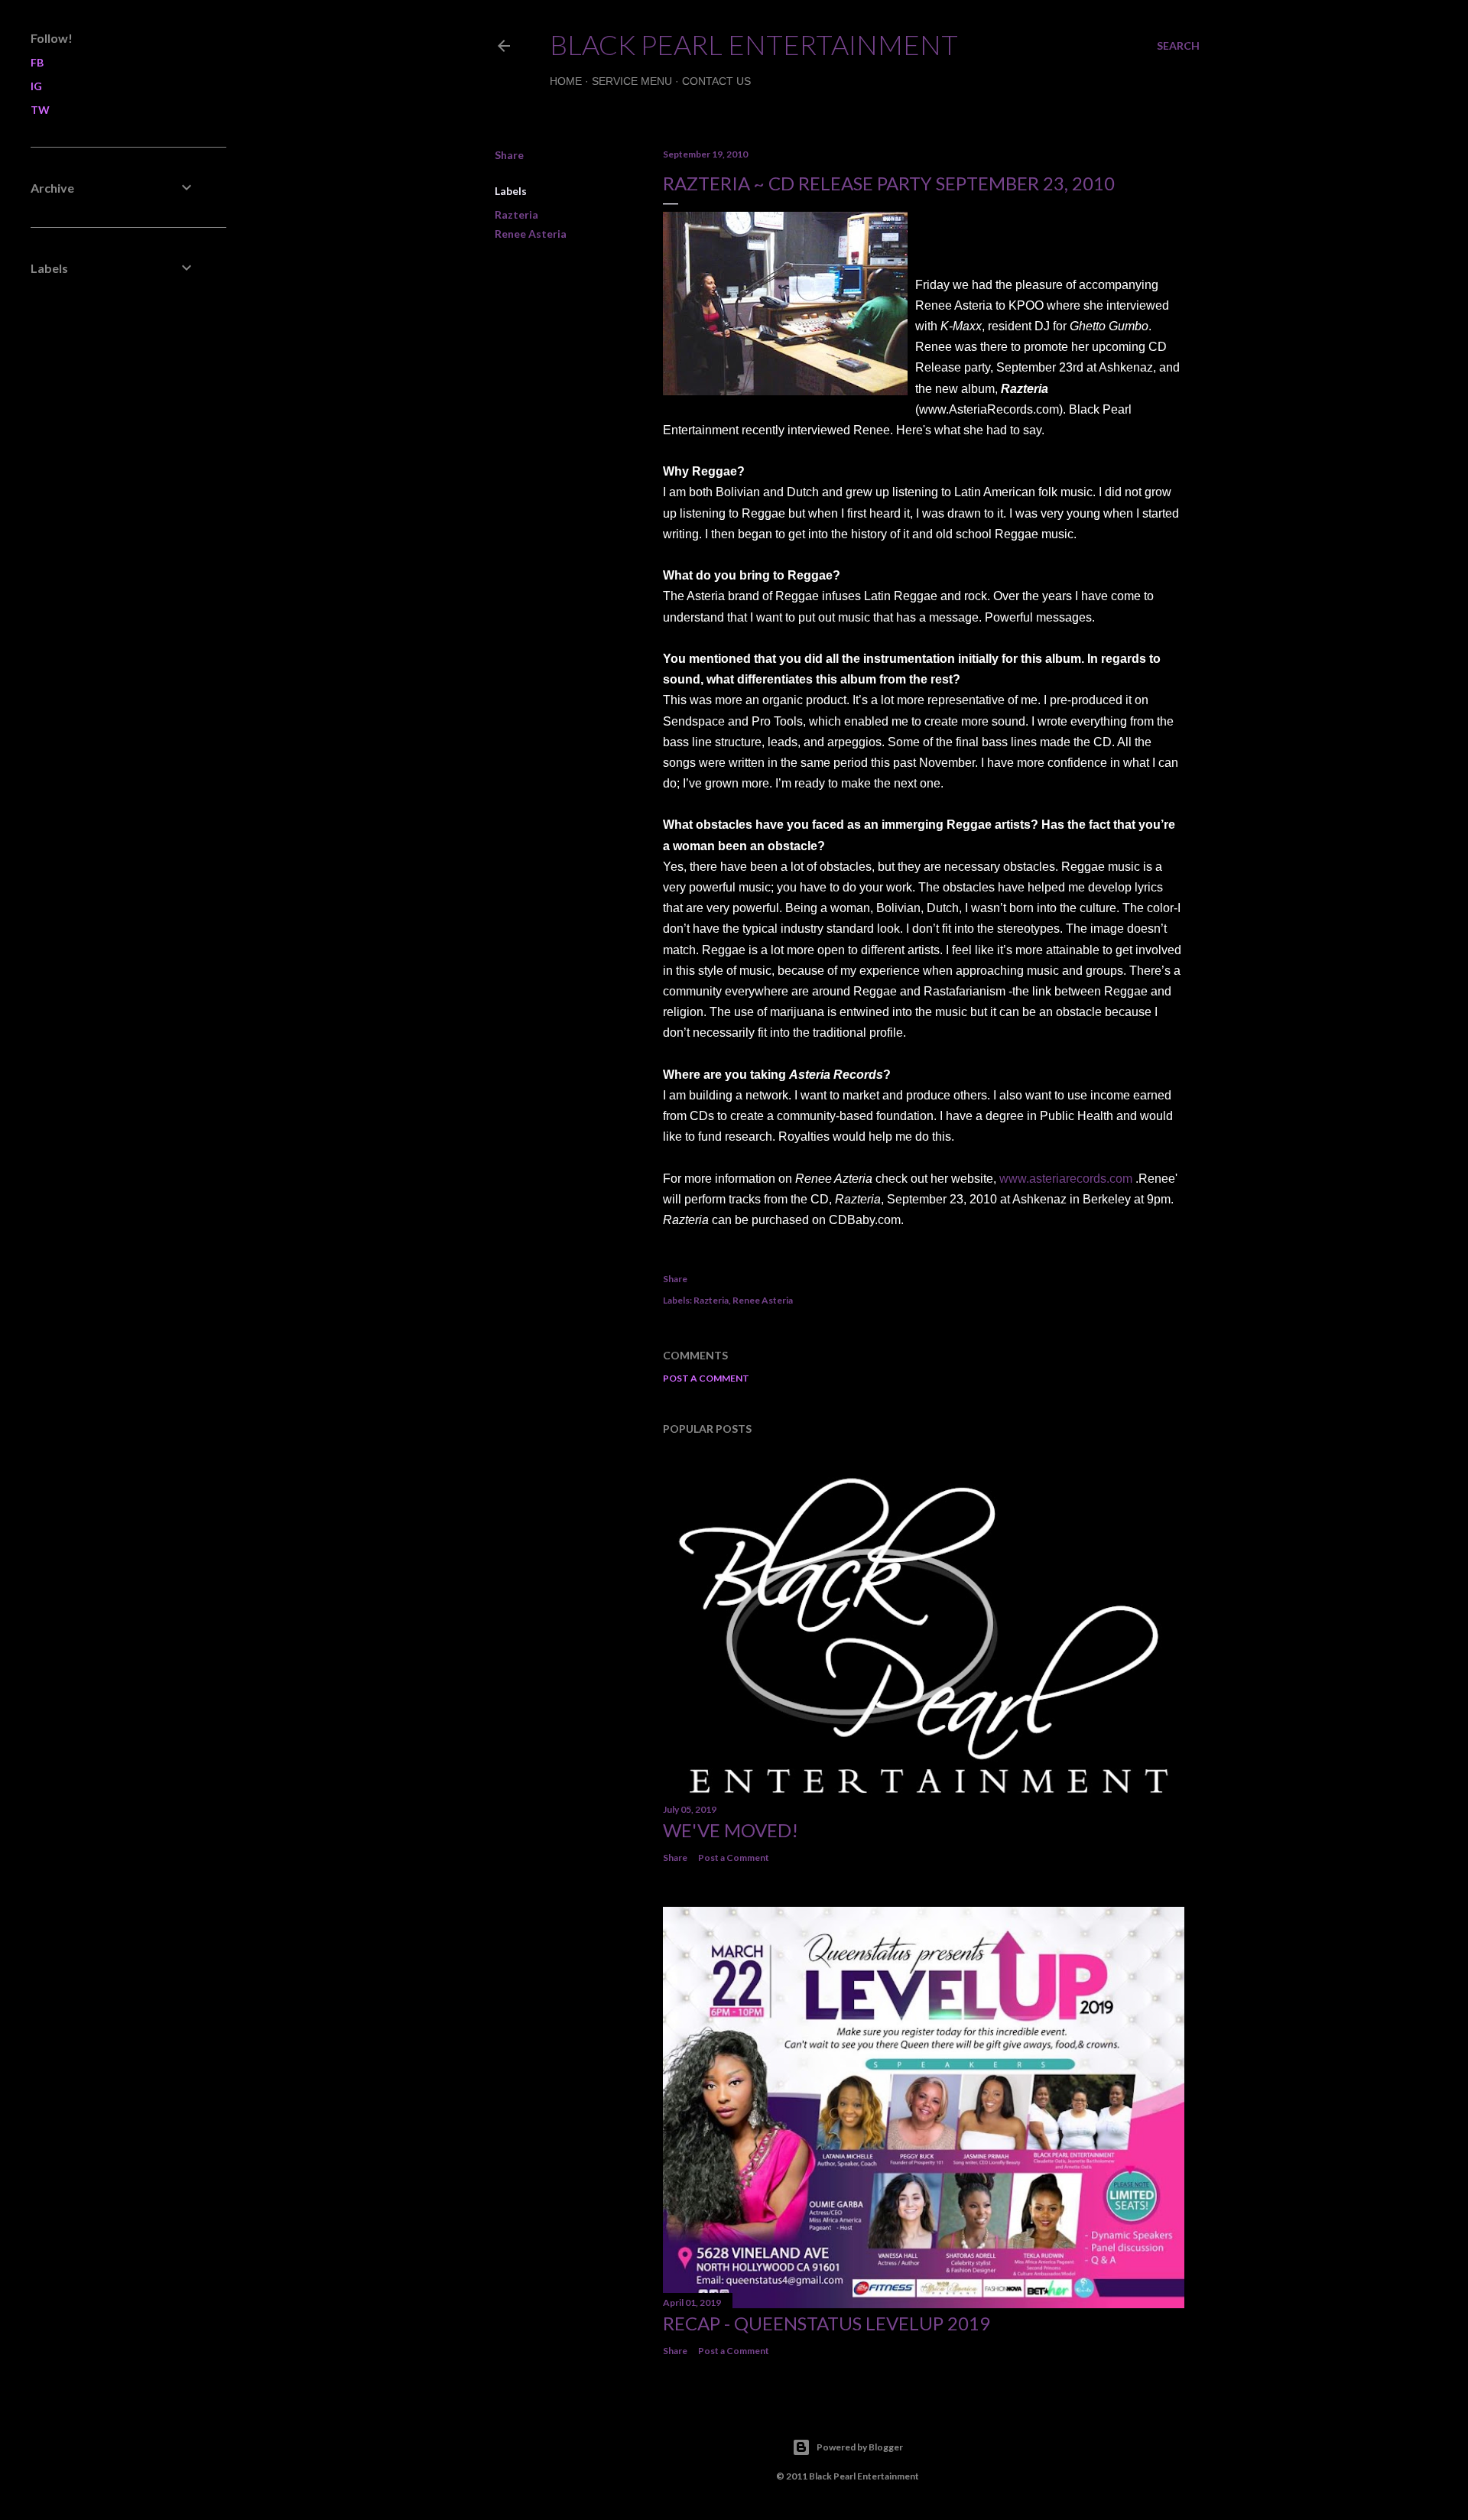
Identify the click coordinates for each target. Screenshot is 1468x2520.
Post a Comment (706, 1378)
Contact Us (716, 81)
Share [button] (509, 155)
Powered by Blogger (860, 2447)
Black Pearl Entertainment (754, 44)
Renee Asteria (531, 234)
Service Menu (632, 81)
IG (36, 86)
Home (566, 81)
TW (40, 110)
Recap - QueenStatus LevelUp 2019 (827, 2323)
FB (37, 62)
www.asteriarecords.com (1066, 1179)
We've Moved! (731, 1830)
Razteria (516, 214)
